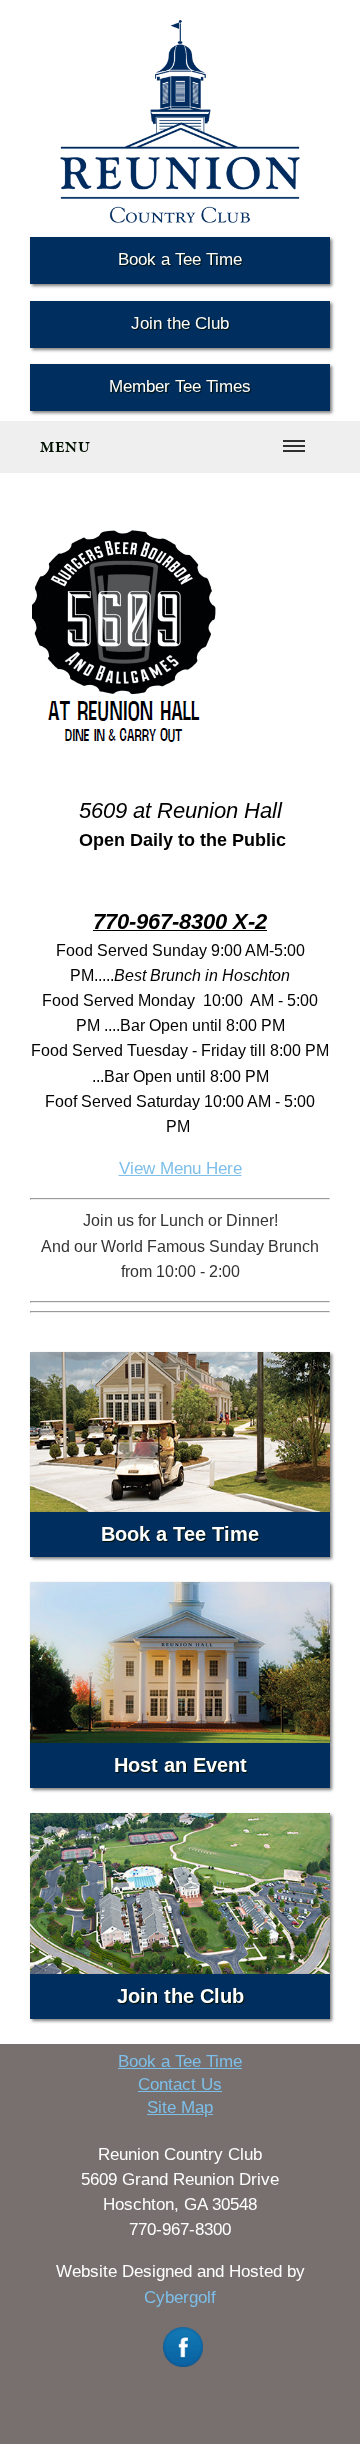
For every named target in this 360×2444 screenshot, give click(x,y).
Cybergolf (180, 2297)
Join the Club (180, 323)
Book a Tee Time (180, 259)
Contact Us (180, 2084)
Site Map (180, 2107)
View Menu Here (180, 1168)
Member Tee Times (180, 386)
